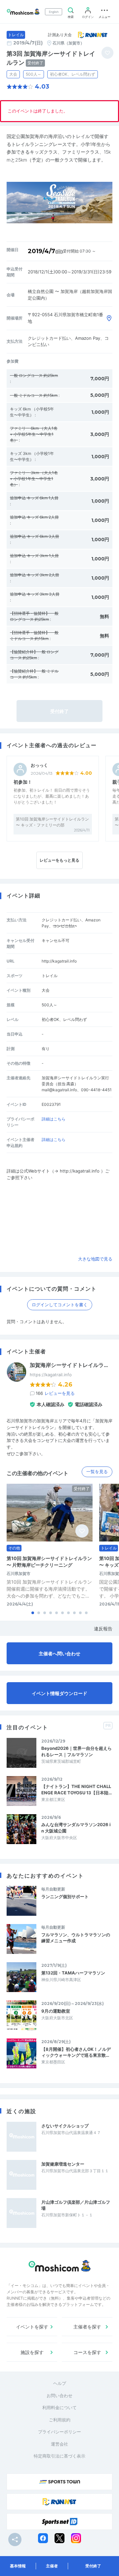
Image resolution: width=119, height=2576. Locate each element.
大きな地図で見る (95, 1259)
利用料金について (59, 2407)
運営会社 (59, 2444)
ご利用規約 (60, 2420)
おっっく (39, 765)
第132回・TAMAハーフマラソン (73, 1973)
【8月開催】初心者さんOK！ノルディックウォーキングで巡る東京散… (76, 2052)
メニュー (104, 17)
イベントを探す (32, 2327)
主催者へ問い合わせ (59, 1653)
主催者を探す (87, 2327)
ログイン (88, 17)
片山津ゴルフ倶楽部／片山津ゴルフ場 (76, 2205)
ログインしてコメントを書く (60, 1305)
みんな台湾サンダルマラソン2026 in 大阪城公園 (76, 1827)
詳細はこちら (54, 1119)
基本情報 (18, 2566)
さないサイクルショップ (65, 2126)
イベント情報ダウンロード (59, 1693)
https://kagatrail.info (51, 1375)
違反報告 (103, 1629)
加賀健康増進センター (63, 2164)
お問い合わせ (59, 2396)
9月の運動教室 (56, 2011)
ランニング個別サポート (65, 1896)
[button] (33, 1613)
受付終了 (93, 2566)
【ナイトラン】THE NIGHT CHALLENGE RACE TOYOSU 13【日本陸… (77, 1789)
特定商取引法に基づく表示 (59, 2456)
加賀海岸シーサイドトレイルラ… (69, 1365)
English (54, 12)
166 (55, 1393)
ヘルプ (60, 2383)
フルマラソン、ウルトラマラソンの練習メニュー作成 (76, 1938)
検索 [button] (71, 17)
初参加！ (23, 782)
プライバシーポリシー (59, 2432)
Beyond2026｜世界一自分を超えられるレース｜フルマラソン (77, 1751)
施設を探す (32, 2352)
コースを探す (87, 2352)
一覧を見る (97, 1471)
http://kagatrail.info (59, 961)
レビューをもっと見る (59, 860)
